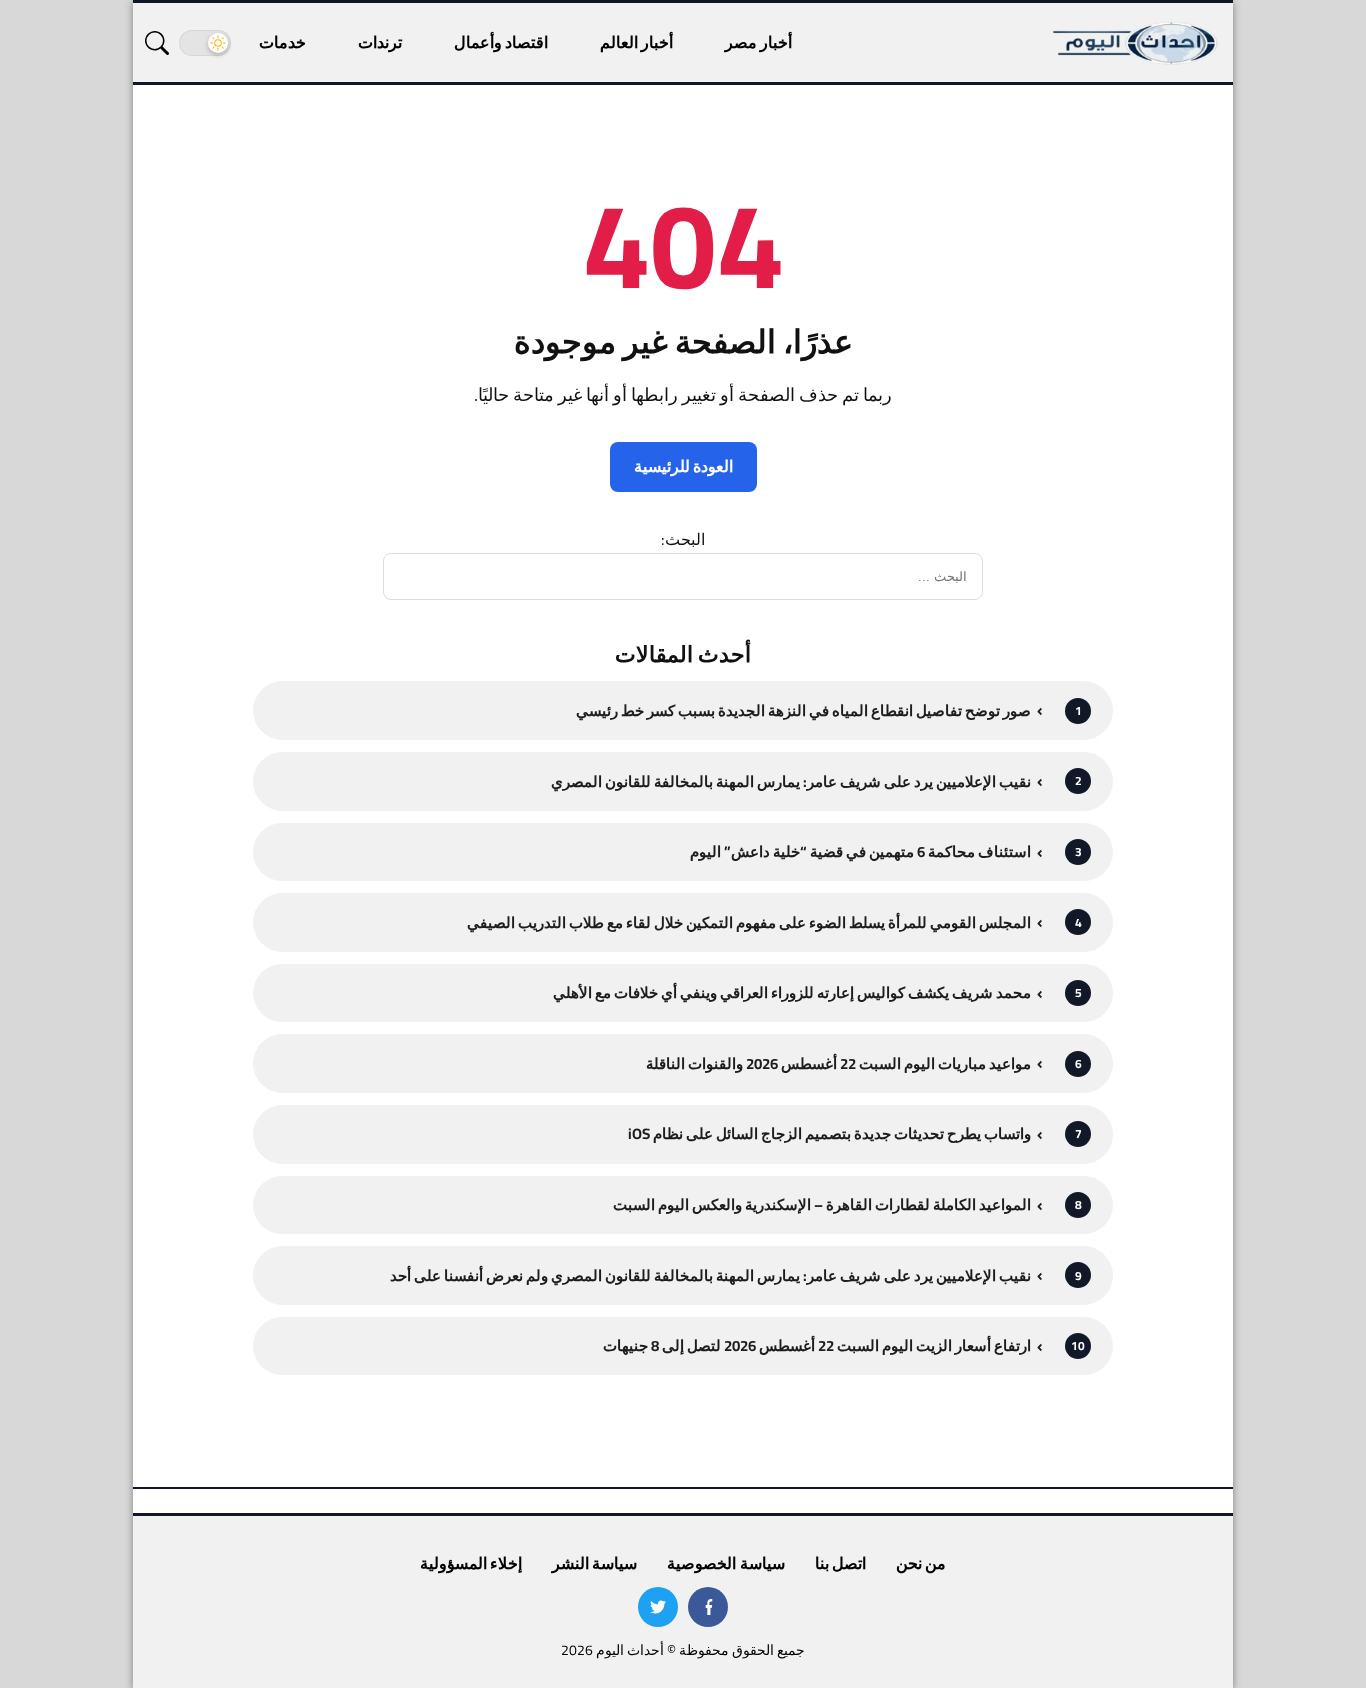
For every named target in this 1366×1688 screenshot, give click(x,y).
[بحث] (157, 43)
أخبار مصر (758, 42)
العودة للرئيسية (683, 466)
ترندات (380, 42)
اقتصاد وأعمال (501, 42)
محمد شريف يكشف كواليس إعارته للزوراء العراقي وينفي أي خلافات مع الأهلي (792, 992)
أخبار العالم (636, 42)
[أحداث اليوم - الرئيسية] (1136, 42)
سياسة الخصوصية (725, 1563)
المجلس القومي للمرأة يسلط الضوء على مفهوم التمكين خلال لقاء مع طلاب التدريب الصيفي (749, 922)
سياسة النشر (594, 1563)
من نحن (921, 1563)
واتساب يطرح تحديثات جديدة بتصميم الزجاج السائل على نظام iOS (829, 1133)
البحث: (683, 539)
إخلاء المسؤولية (471, 1563)
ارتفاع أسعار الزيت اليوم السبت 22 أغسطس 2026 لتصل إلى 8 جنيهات (817, 1345)
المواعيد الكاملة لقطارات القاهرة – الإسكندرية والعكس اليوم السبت (822, 1204)
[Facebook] (708, 1607)
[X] (658, 1607)
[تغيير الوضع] (205, 43)
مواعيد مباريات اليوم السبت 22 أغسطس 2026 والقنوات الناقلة (838, 1063)
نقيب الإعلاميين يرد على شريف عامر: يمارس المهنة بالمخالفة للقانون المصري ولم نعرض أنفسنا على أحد (710, 1275)
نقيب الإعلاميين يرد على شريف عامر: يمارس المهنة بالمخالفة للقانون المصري (791, 781)
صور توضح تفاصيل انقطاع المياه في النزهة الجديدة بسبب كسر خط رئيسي (803, 710)
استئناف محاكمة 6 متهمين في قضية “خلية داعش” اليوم (860, 851)
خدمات (282, 42)
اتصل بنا (840, 1563)
